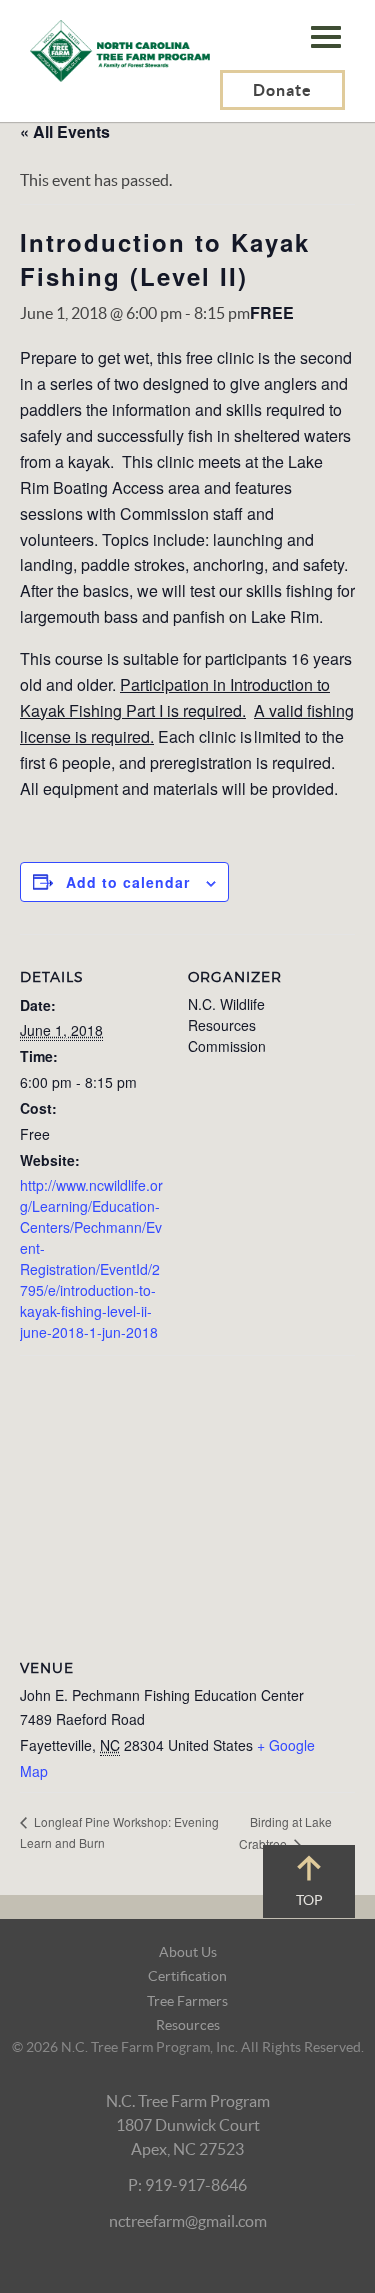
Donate (282, 90)
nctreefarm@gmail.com (188, 2221)
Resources (188, 2025)
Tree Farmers (187, 2001)
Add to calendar (128, 882)
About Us (188, 1952)
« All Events (65, 131)
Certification (187, 1976)
